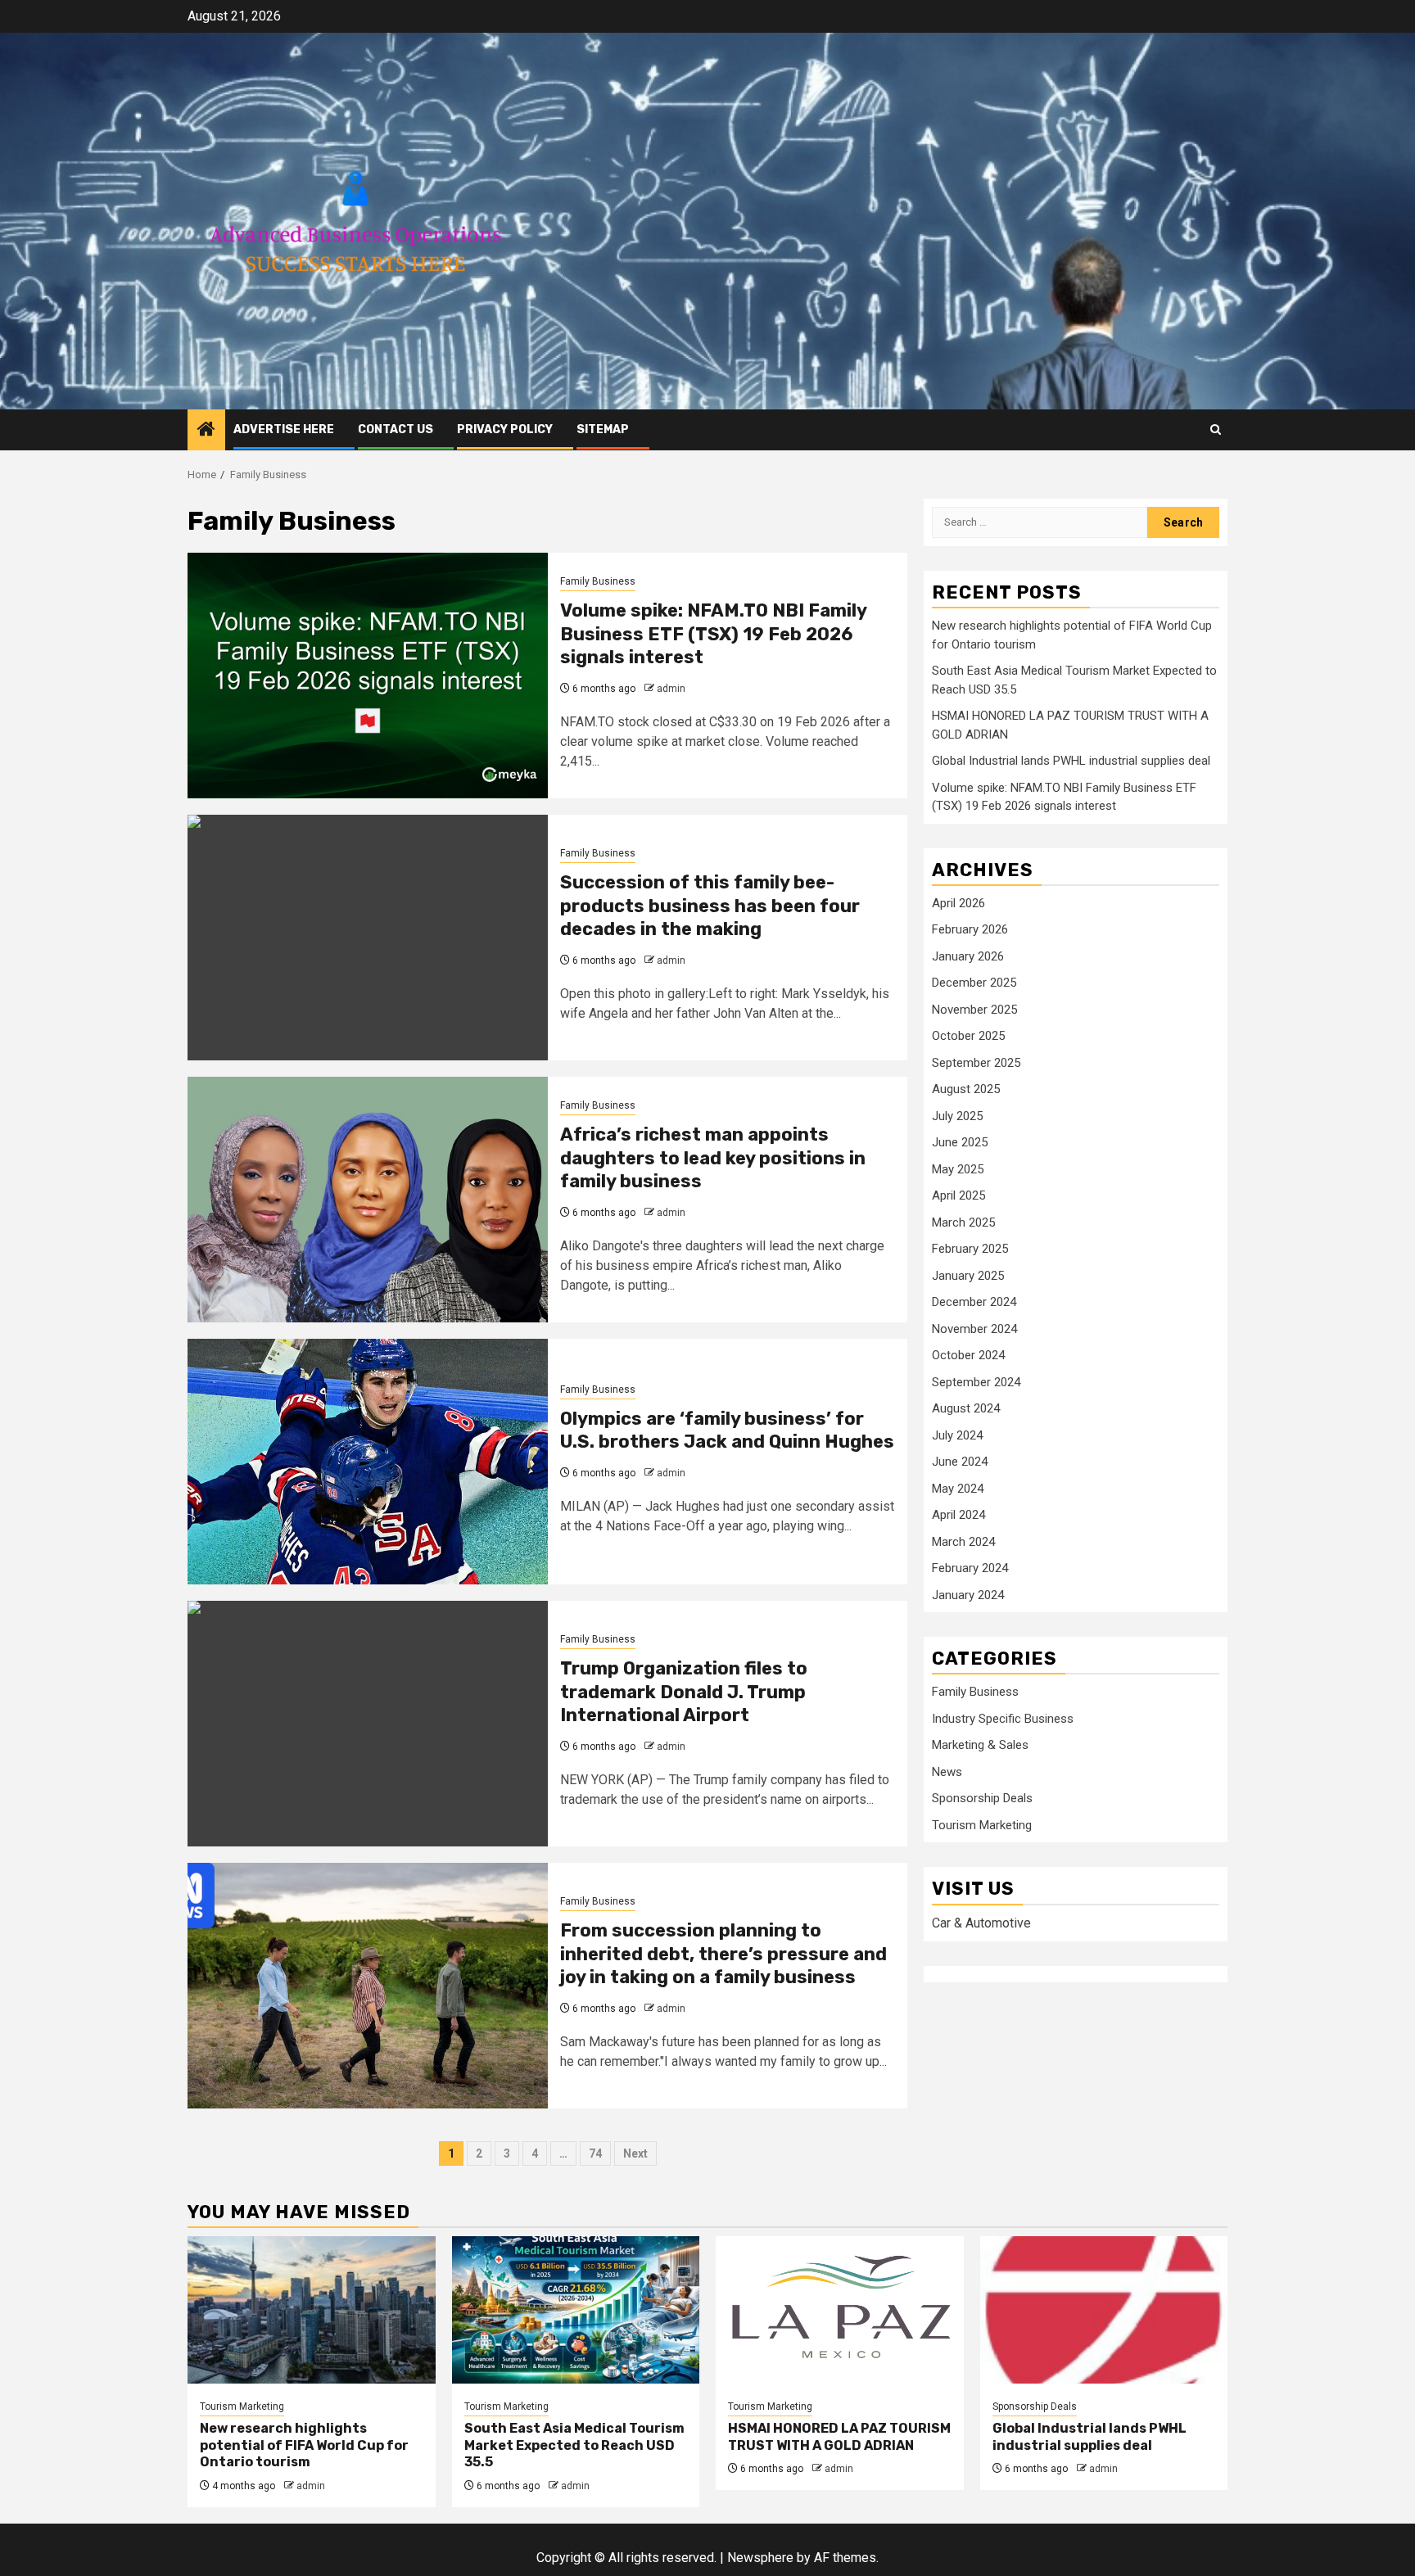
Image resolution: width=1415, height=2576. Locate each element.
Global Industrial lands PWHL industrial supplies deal (1071, 762)
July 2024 (957, 1435)
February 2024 (970, 1569)
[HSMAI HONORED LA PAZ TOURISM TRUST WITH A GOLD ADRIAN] (840, 2310)
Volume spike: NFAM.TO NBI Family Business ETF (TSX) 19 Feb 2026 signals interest (713, 634)
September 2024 (976, 1382)
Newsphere (760, 2558)
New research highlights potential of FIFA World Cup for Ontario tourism (304, 2445)
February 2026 (970, 930)
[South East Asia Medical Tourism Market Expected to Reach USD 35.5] (576, 2310)
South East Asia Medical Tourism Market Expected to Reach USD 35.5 (574, 2445)
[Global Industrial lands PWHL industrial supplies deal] (1104, 2310)
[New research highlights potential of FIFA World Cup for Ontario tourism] (312, 2310)
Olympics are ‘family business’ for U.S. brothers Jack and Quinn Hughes (727, 1430)
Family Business (598, 581)
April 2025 (958, 1196)
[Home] (206, 431)
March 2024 (963, 1542)
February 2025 (970, 1250)
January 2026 (968, 956)
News (947, 1773)
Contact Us (396, 429)
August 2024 (966, 1409)
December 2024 (974, 1303)
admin (671, 689)
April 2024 (958, 1516)
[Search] (1216, 429)
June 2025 (960, 1143)
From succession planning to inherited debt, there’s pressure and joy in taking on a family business (723, 1954)
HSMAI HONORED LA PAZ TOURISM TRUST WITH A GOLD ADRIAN (839, 2437)
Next (635, 2153)
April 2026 (958, 903)
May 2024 (958, 1489)
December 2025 (974, 983)
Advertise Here (284, 429)
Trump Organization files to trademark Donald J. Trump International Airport (684, 1692)
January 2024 (968, 1595)
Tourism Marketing (982, 1826)
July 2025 (957, 1116)
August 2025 (966, 1090)
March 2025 (963, 1222)
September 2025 (976, 1063)
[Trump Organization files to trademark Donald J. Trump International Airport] (368, 1724)
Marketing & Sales (980, 1746)
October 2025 (968, 1037)
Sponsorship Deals (982, 1799)
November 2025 (974, 1010)
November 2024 (974, 1329)
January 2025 (968, 1276)
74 (595, 2153)
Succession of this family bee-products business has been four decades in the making (710, 906)
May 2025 (958, 1169)
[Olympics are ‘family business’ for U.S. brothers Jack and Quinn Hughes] (368, 1462)
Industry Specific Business (1003, 1720)
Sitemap (603, 429)
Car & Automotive (981, 1923)
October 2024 (968, 1356)
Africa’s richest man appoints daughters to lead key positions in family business (713, 1158)
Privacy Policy (505, 429)
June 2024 (960, 1462)
